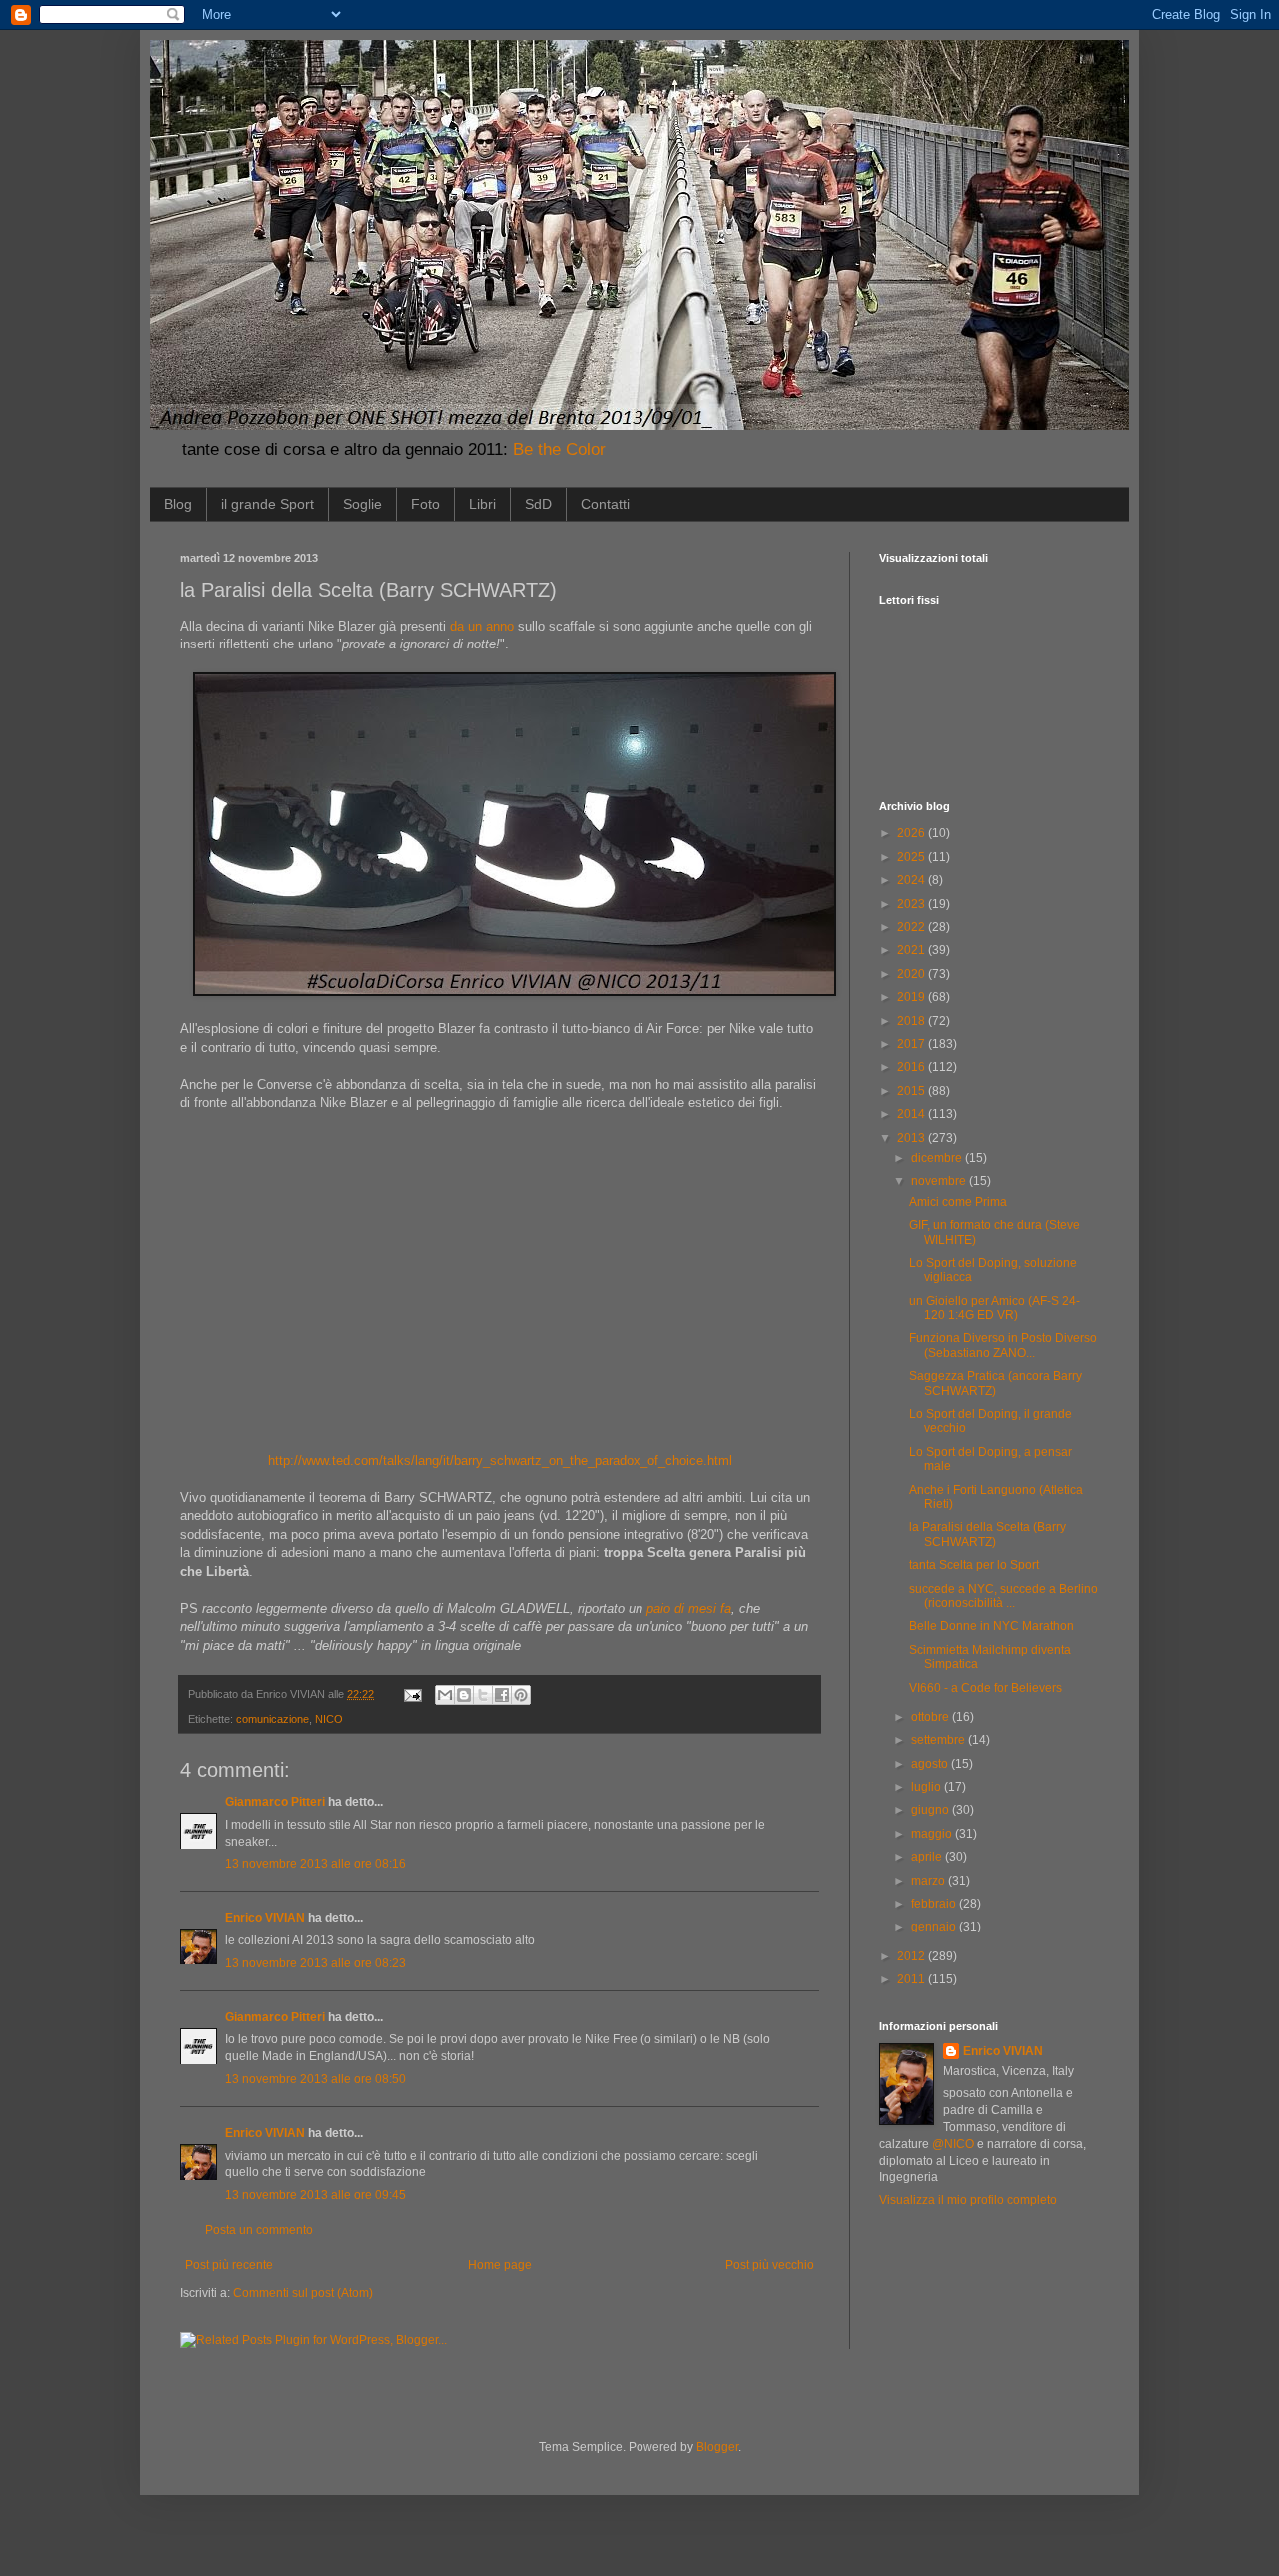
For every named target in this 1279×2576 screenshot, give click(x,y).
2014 (913, 1114)
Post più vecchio (770, 2265)
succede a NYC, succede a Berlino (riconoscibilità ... (1004, 1596)
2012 (913, 1956)
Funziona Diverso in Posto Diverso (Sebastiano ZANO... (1003, 1345)
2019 (913, 997)
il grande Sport (267, 504)
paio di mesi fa (689, 1608)
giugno (932, 1810)
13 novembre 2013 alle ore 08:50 (315, 2079)
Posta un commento (259, 2230)
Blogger (717, 2447)
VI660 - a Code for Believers (986, 1688)
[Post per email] (412, 1694)
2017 (913, 1044)
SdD (538, 504)
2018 (913, 1021)
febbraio (935, 1904)
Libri (482, 504)
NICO (329, 1719)
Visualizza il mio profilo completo (968, 2200)
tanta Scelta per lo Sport (974, 1565)
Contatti (605, 504)
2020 (913, 974)
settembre (940, 1740)
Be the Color (559, 449)
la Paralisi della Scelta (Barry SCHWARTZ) (988, 1534)
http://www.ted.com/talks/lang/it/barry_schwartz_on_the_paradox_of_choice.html (500, 1460)
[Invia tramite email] (445, 1695)
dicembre (938, 1158)
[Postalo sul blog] (464, 1695)
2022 (913, 927)
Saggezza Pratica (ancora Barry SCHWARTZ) (996, 1383)
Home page (500, 2265)
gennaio (935, 1927)
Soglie (362, 504)
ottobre (932, 1717)
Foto (425, 504)
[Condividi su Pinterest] (521, 1695)
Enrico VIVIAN (265, 1918)
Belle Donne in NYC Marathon (992, 1626)
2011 (913, 1979)
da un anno (482, 626)
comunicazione (272, 1719)
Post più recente (229, 2265)
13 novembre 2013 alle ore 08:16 (315, 1864)
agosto (931, 1764)
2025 (913, 857)
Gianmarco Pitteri (275, 1802)
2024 (913, 880)
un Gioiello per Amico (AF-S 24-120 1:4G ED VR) (995, 1308)
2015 (913, 1091)
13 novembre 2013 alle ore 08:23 (315, 1963)
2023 (913, 904)
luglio (928, 1787)
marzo (930, 1881)
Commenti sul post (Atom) (303, 2293)
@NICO (953, 2144)
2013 (913, 1138)
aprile (928, 1857)
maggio (933, 1834)
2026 (913, 833)
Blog (178, 504)
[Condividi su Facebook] (502, 1695)
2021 (913, 950)
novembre (940, 1181)
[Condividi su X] (483, 1695)
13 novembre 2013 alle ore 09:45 (315, 2195)
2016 (913, 1067)
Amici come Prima (958, 1202)
